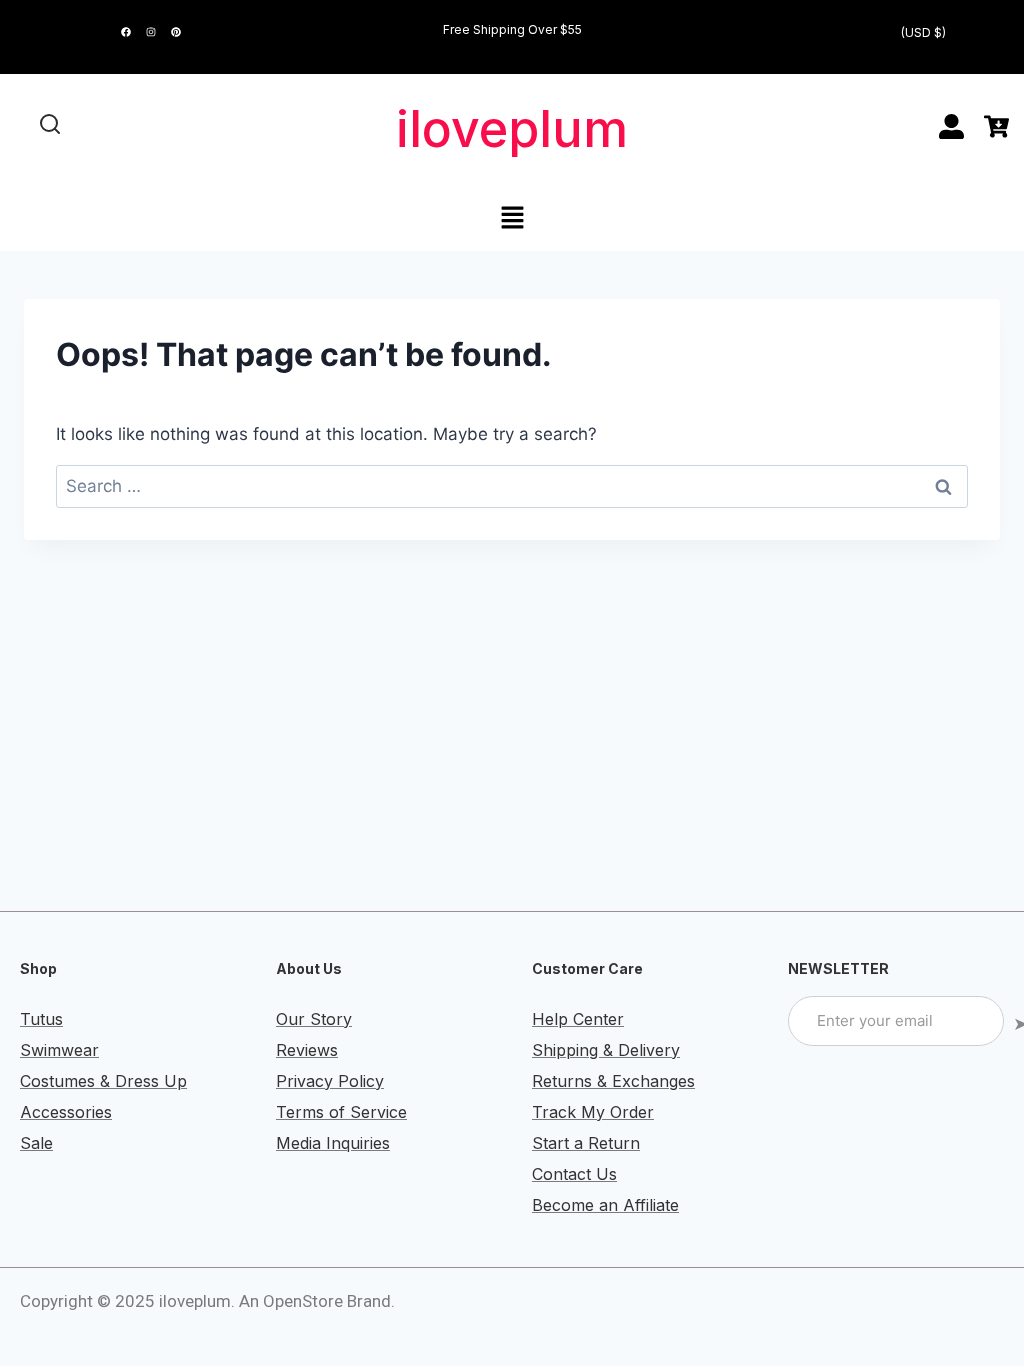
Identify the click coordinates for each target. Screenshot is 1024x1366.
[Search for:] (512, 486)
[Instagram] (151, 32)
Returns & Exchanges (613, 1081)
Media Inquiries (333, 1143)
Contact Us (574, 1174)
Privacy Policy (330, 1081)
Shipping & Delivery (606, 1050)
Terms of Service (341, 1112)
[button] (512, 218)
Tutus (41, 1019)
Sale (36, 1143)
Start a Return (586, 1143)
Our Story (314, 1019)
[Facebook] (126, 32)
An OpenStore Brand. (317, 1301)
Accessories (66, 1112)
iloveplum (512, 129)
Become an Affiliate (605, 1205)
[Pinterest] (176, 32)
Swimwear (59, 1050)
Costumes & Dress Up (103, 1081)
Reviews (307, 1050)
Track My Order (593, 1112)
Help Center (578, 1019)
